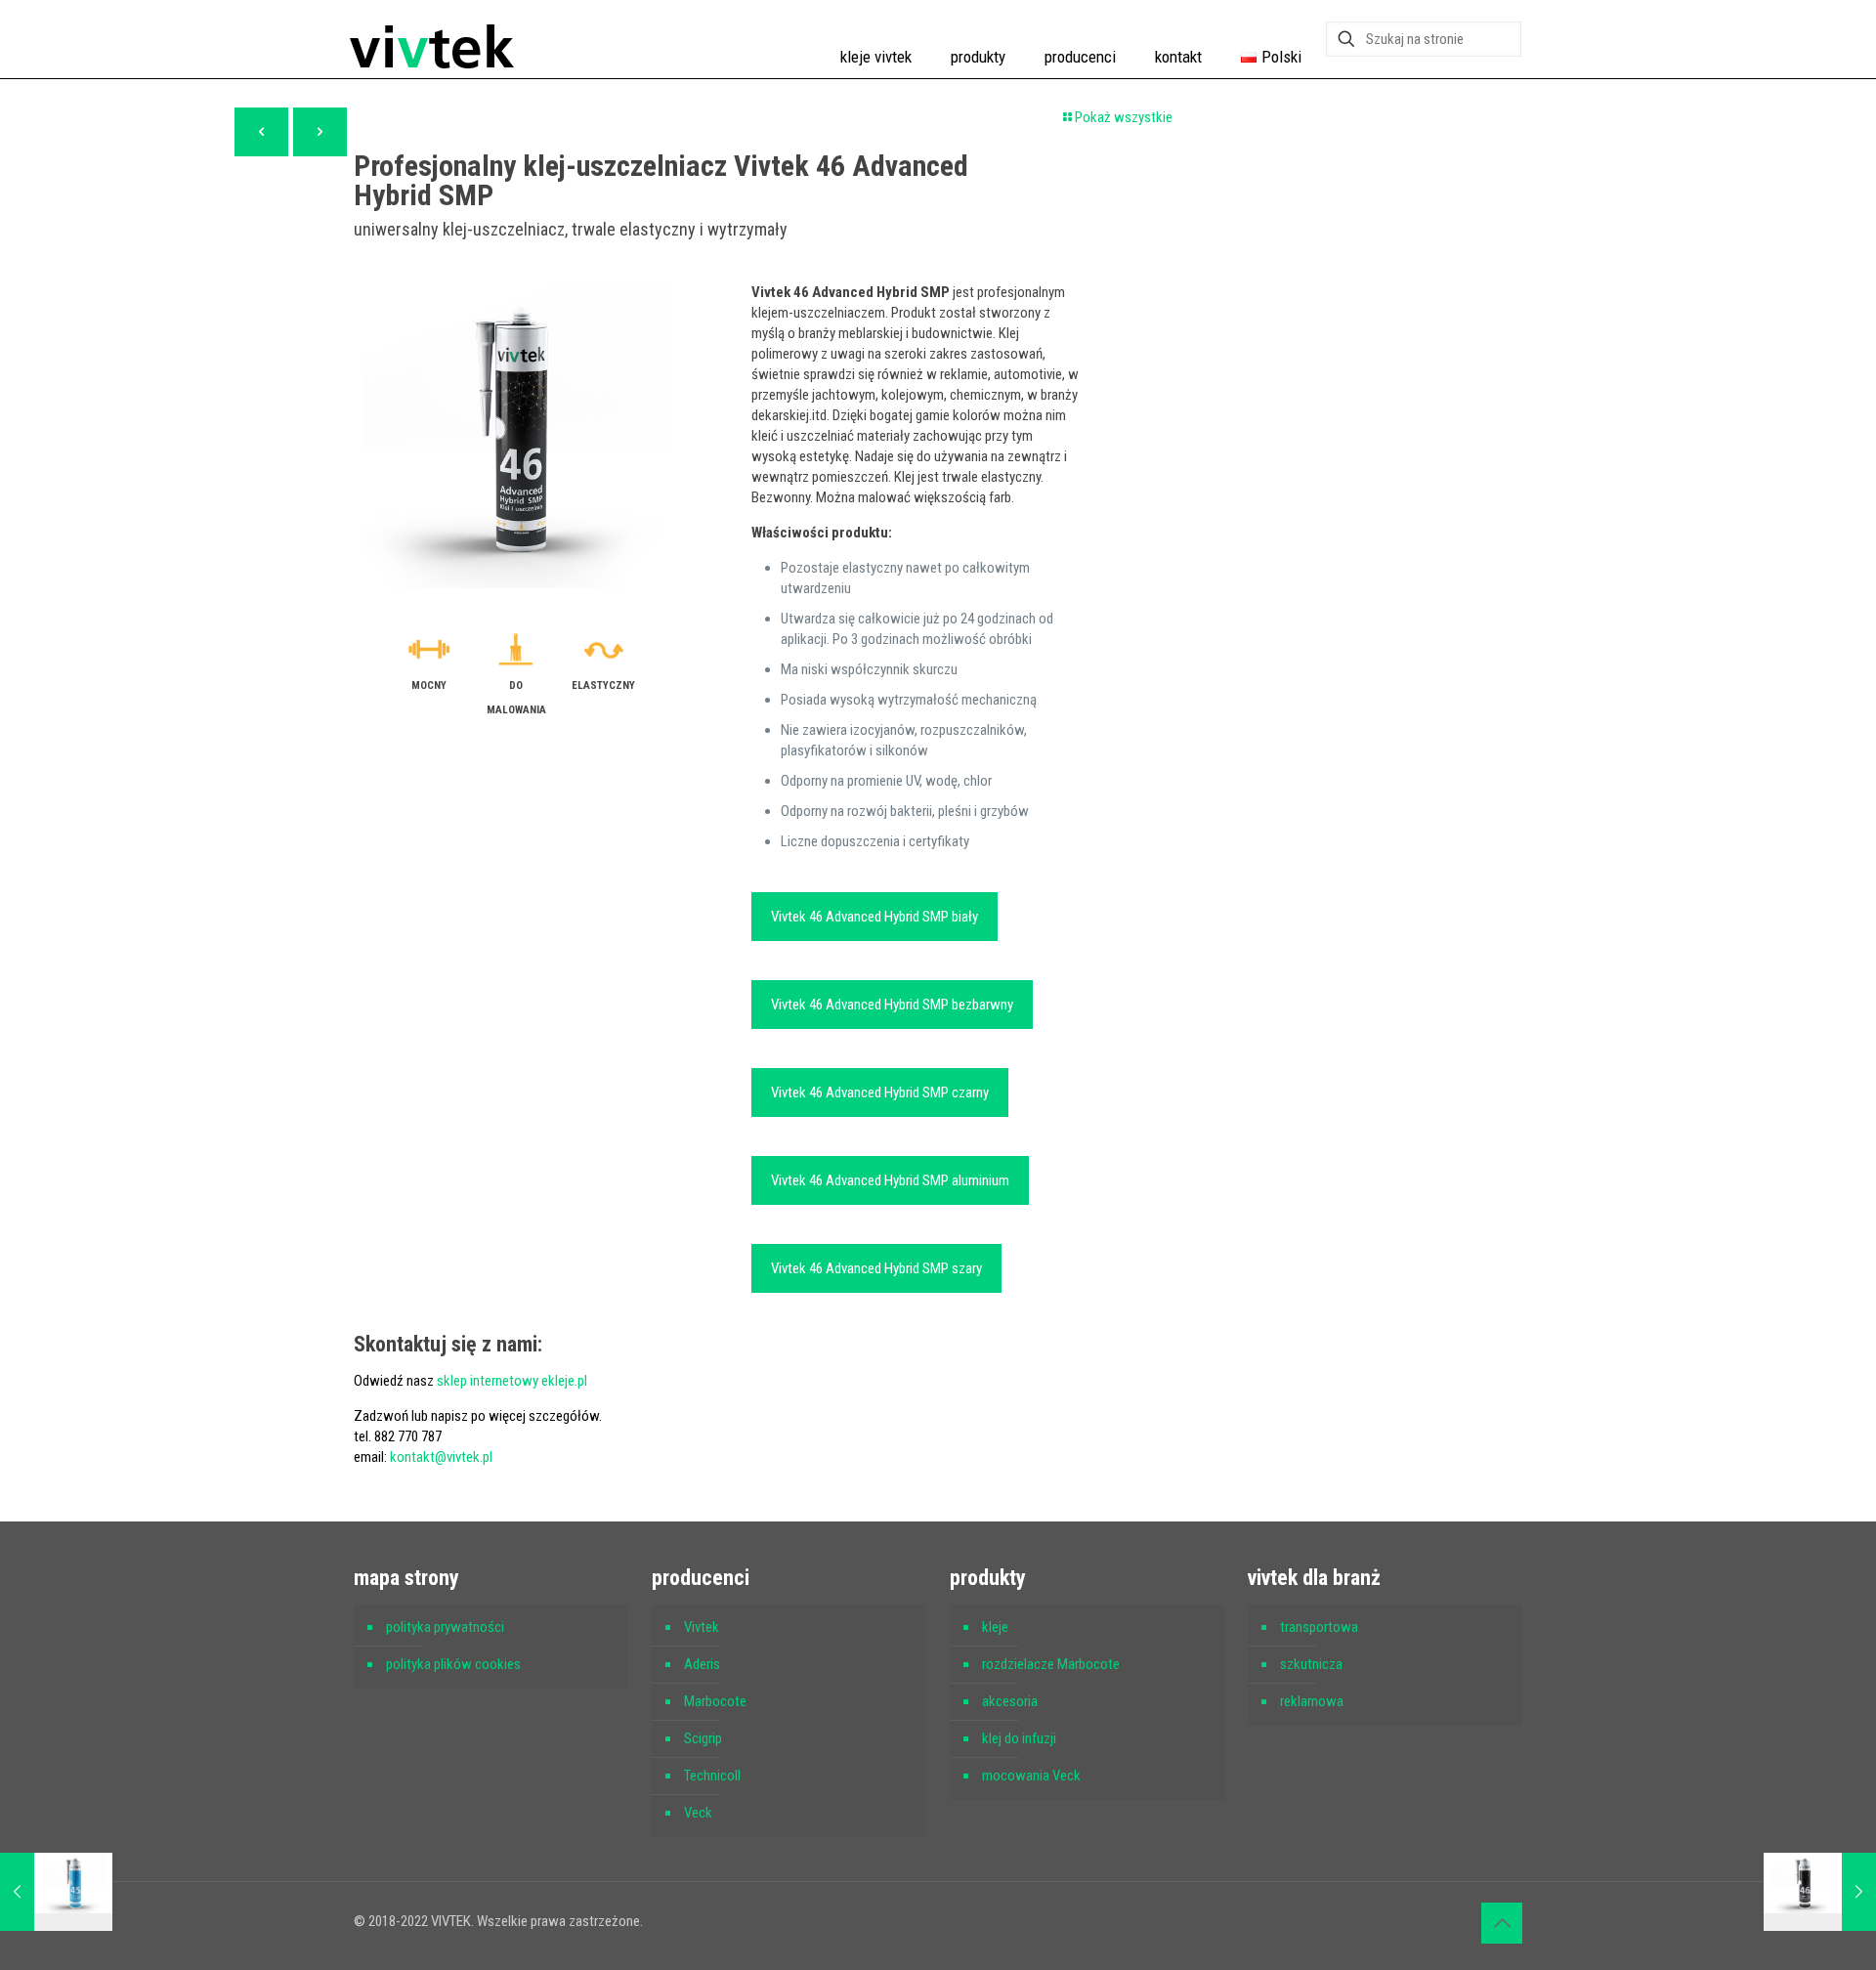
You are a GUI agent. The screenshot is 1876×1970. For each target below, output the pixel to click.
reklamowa (1312, 1701)
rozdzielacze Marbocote (1051, 1664)
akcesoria (1010, 1701)
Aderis (702, 1664)
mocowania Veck (1031, 1776)
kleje (995, 1627)
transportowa (1319, 1627)
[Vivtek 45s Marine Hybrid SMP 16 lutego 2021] (56, 1892)
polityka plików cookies (453, 1664)
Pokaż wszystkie (1124, 117)
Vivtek (702, 1627)
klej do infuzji (1019, 1738)
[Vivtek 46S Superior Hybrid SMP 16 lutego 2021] (1820, 1892)
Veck (698, 1813)
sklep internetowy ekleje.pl (512, 1381)
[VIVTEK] (432, 39)
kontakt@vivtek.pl (441, 1457)
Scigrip (703, 1738)
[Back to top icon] (1502, 1923)
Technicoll (712, 1776)
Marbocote (715, 1701)
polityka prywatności (445, 1627)
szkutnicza (1311, 1664)
